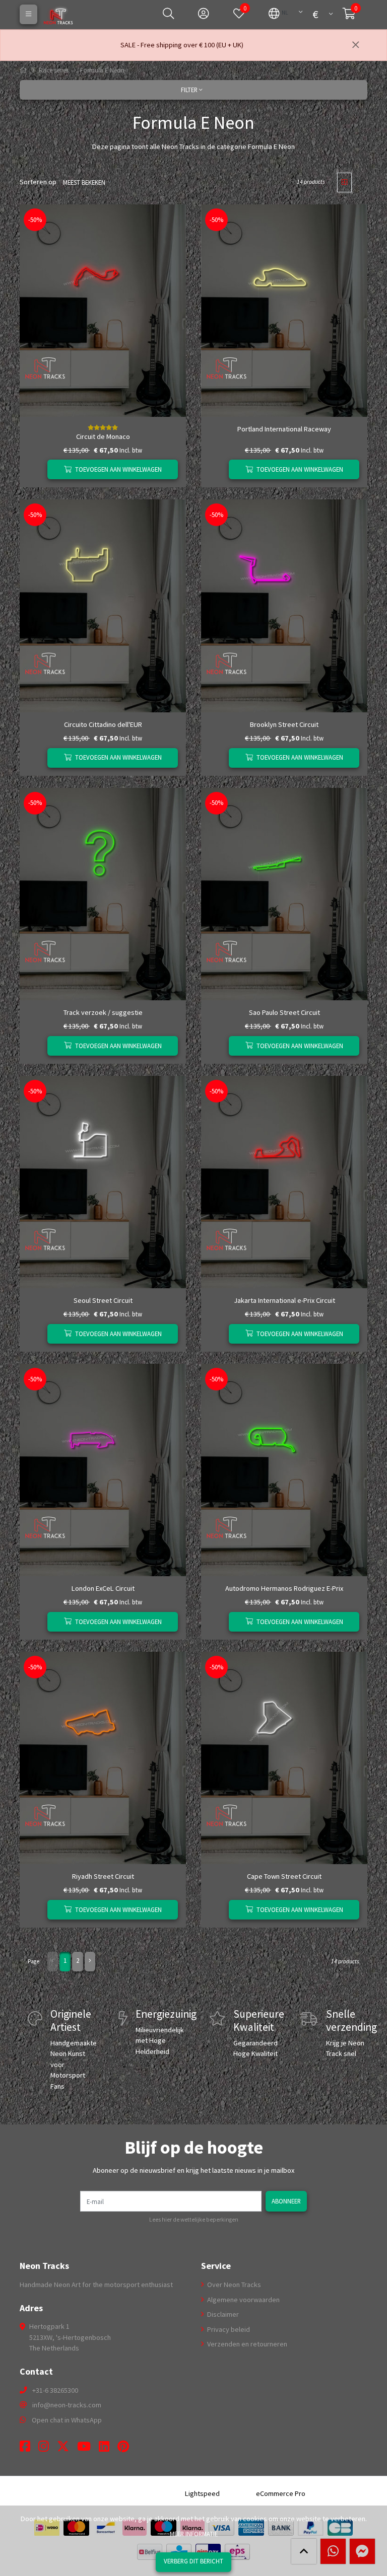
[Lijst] (360, 182)
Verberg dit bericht (193, 2561)
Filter (190, 90)
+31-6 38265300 (55, 2390)
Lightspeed (202, 2493)
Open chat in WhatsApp (67, 2420)
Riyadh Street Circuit (103, 1876)
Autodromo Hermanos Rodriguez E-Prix (284, 1588)
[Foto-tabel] (344, 182)
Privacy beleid (228, 2329)
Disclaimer (222, 2314)
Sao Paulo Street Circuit (284, 1012)
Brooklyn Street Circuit (284, 724)
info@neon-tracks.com (67, 2405)
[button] (278, 13)
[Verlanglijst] (36, 469)
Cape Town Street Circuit (284, 1876)
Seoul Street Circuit (103, 1300)
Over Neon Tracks (233, 2285)
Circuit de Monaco (103, 436)
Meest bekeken (84, 182)
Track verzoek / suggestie (103, 1012)
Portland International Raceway (284, 429)
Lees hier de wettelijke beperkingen (194, 2220)
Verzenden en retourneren (246, 2344)
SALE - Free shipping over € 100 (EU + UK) (182, 45)
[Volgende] (90, 1962)
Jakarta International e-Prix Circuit (284, 1300)
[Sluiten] (356, 45)
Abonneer (286, 2201)
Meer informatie (194, 2534)
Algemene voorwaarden (243, 2300)
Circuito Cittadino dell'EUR (103, 724)
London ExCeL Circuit (103, 1588)
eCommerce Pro (281, 2493)
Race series (54, 70)
